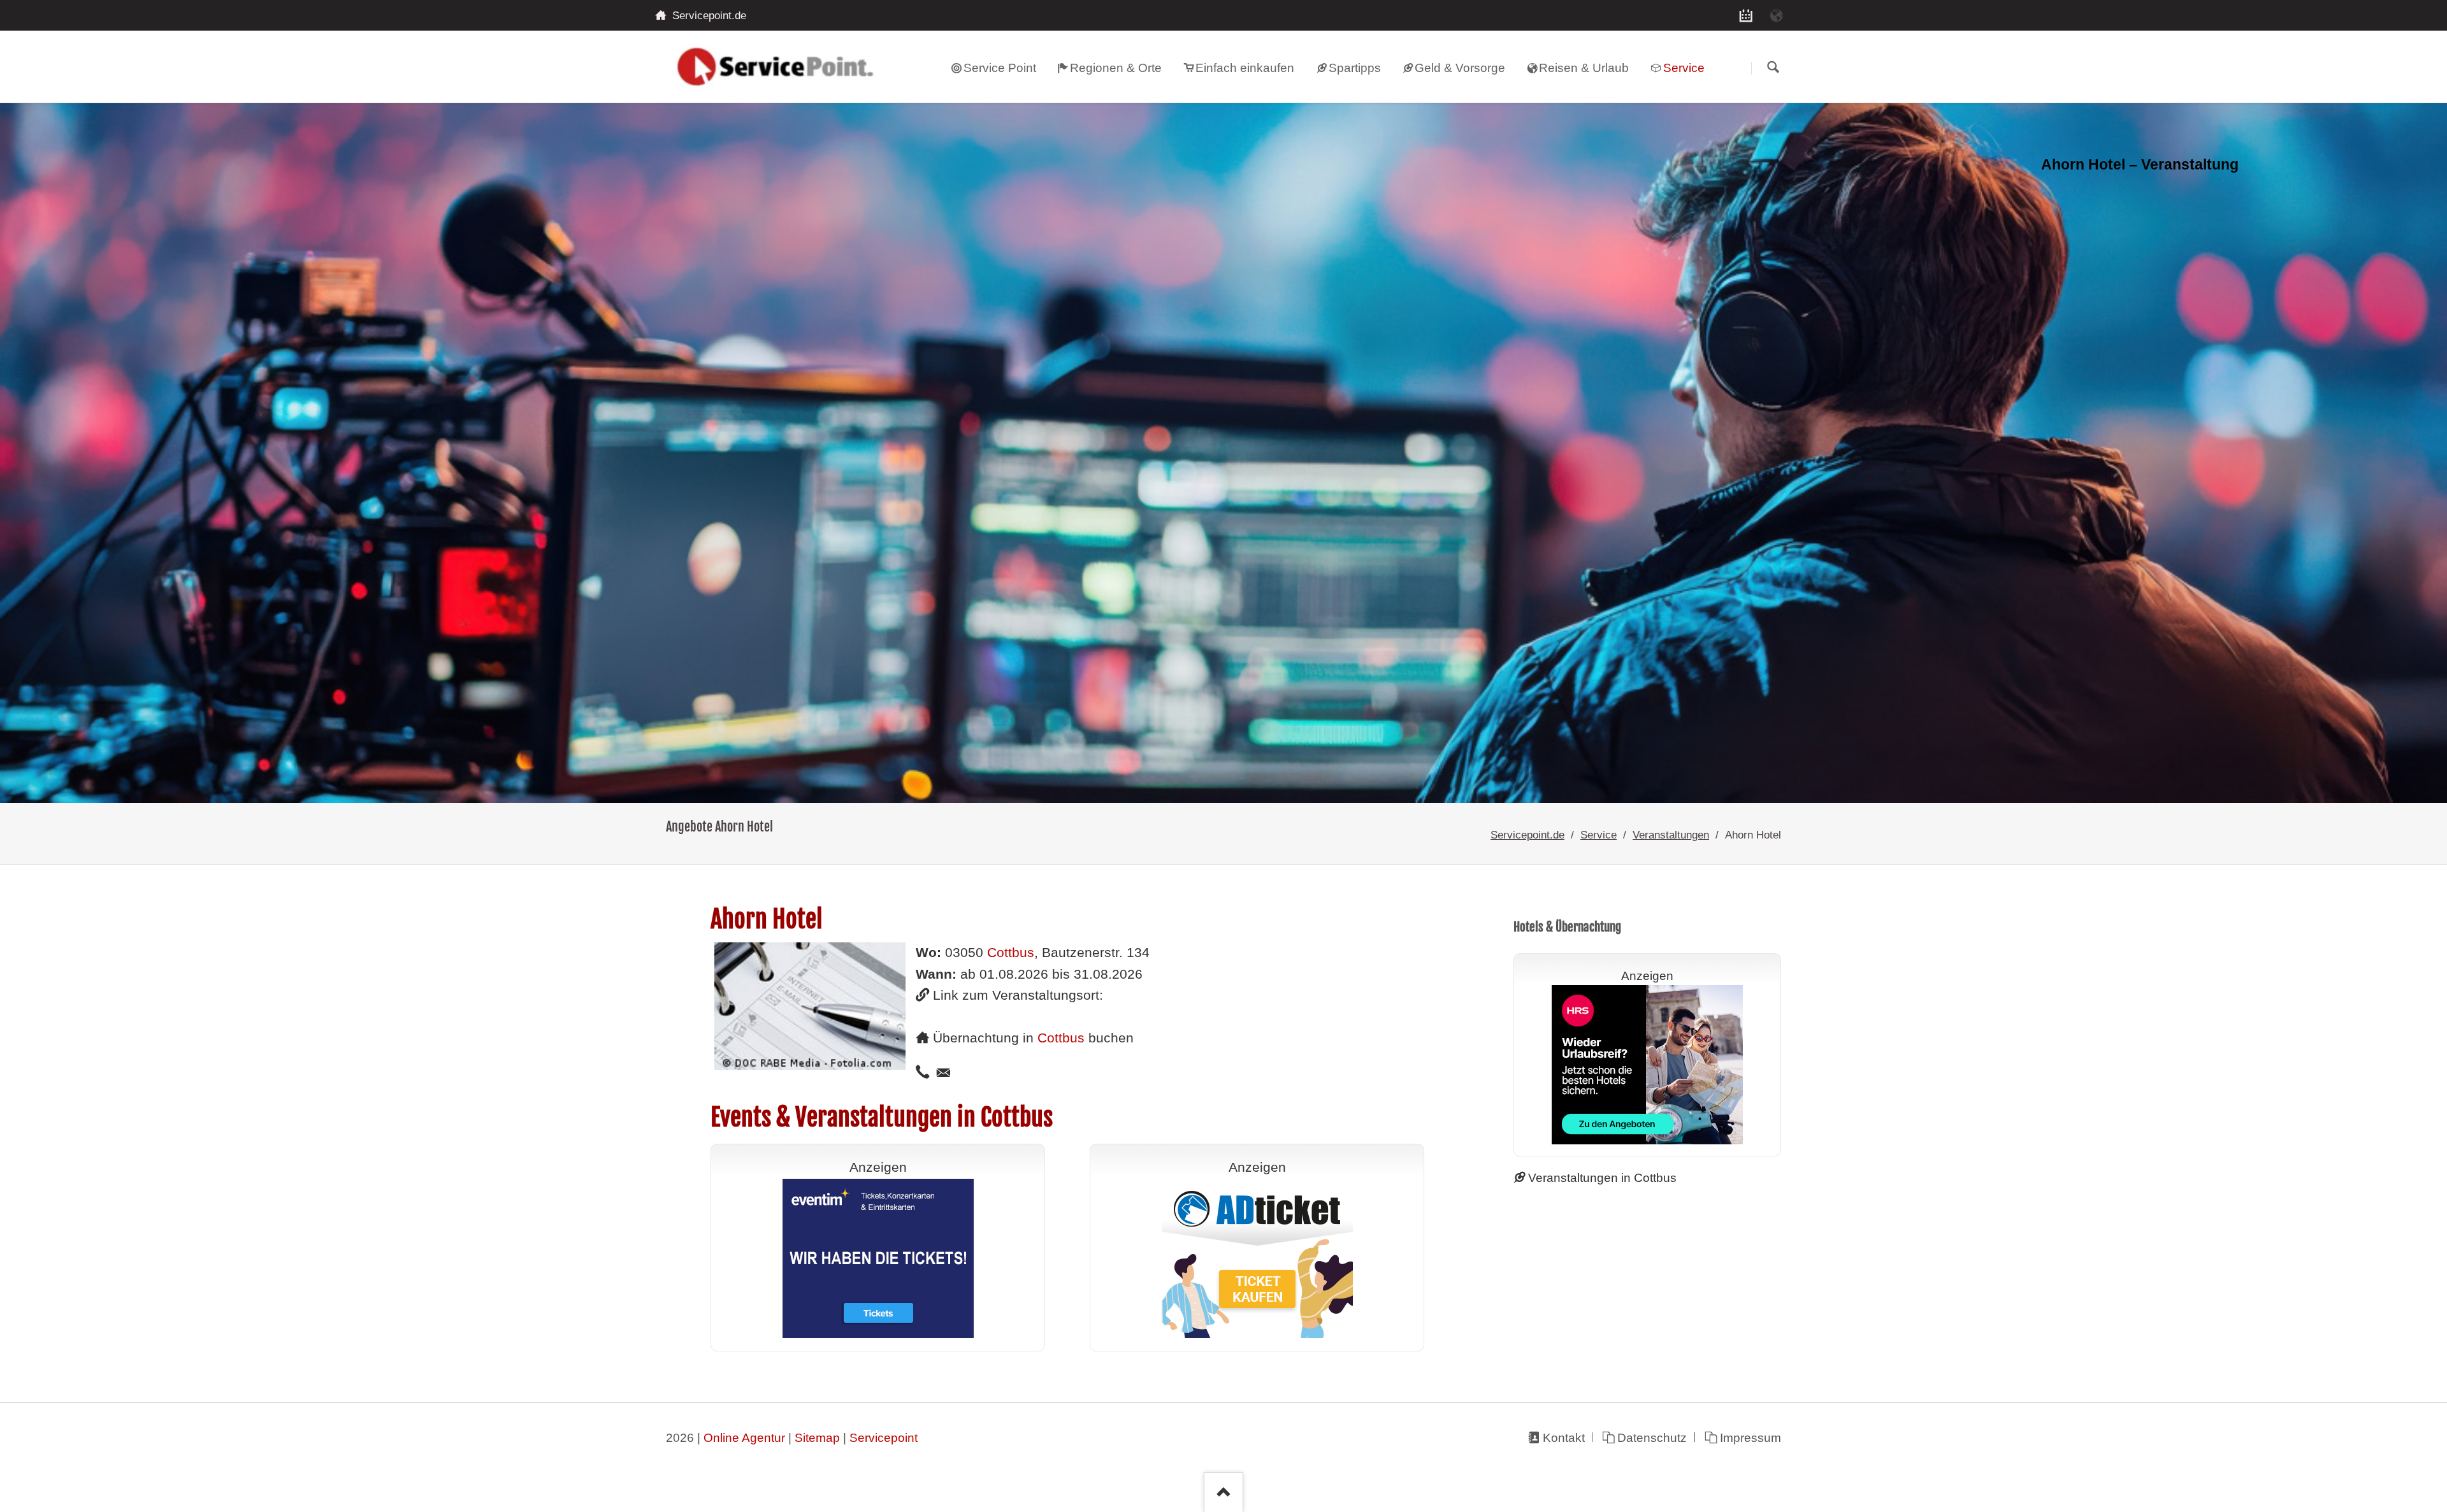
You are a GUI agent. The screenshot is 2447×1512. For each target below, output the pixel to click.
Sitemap (817, 1438)
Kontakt (1563, 1438)
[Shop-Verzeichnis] (1746, 15)
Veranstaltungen (1671, 835)
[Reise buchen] (1777, 15)
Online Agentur (744, 1438)
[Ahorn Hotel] (1223, 453)
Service (1599, 835)
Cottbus (1011, 953)
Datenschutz (1652, 1438)
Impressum (1750, 1438)
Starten (1773, 68)
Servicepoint (884, 1438)
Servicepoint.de (1527, 835)
